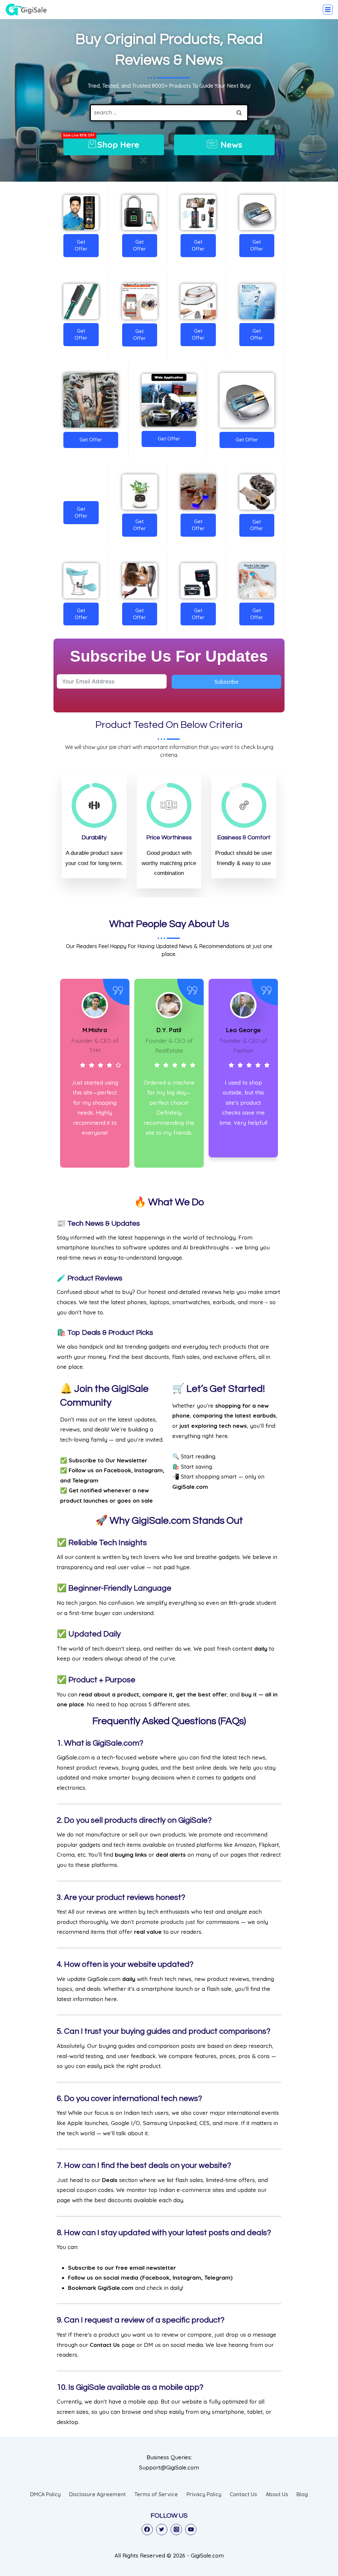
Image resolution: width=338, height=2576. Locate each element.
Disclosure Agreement (97, 2494)
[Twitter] (162, 2530)
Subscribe (226, 682)
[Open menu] (328, 10)
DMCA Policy (45, 2494)
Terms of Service (156, 2494)
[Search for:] (169, 112)
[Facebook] (147, 2530)
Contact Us (243, 2494)
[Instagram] (176, 2530)
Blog (302, 2494)
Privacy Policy (204, 2494)
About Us (277, 2494)
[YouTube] (191, 2530)
